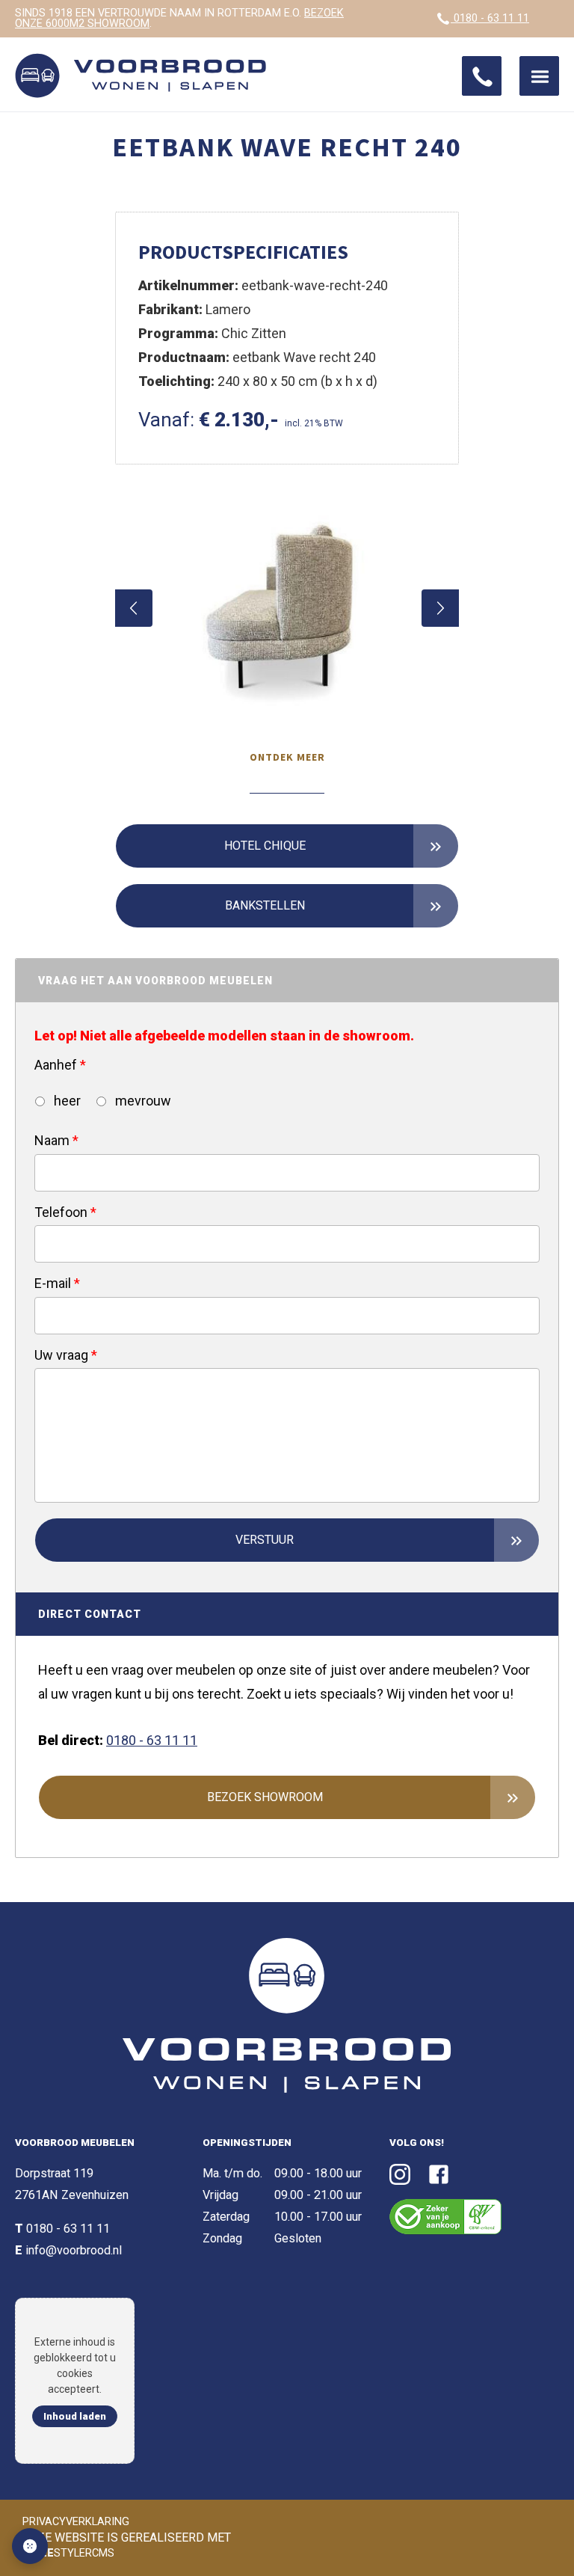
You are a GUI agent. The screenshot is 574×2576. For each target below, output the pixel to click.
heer (66, 1101)
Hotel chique (265, 846)
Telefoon (65, 1212)
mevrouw (142, 1101)
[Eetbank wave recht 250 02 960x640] (287, 608)
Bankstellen (265, 905)
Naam (56, 1140)
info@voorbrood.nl (74, 2250)
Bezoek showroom (265, 1797)
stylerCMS (70, 2553)
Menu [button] (539, 76)
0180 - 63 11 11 (490, 18)
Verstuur (265, 1540)
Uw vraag (66, 1355)
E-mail (57, 1283)
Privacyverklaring (76, 2522)
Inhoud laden (75, 2416)
